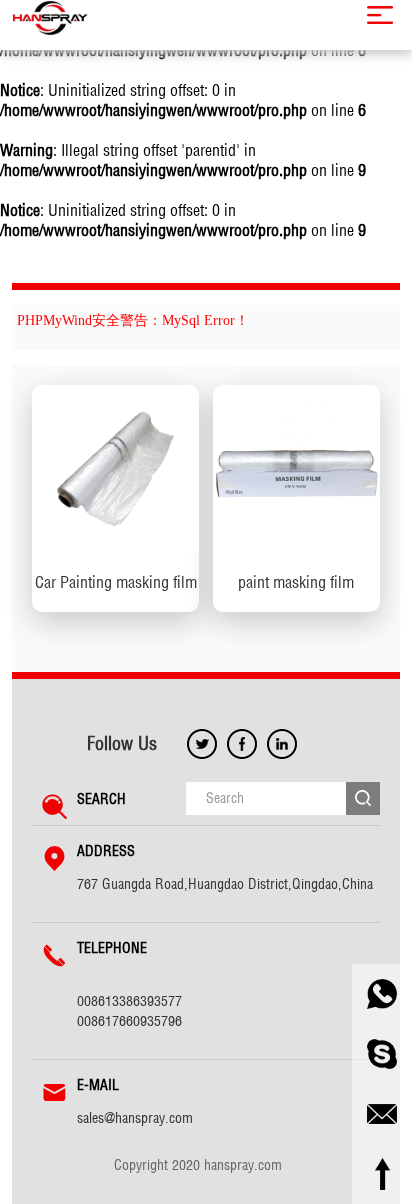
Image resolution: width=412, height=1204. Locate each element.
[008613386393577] (382, 994)
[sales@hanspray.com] (382, 1114)
